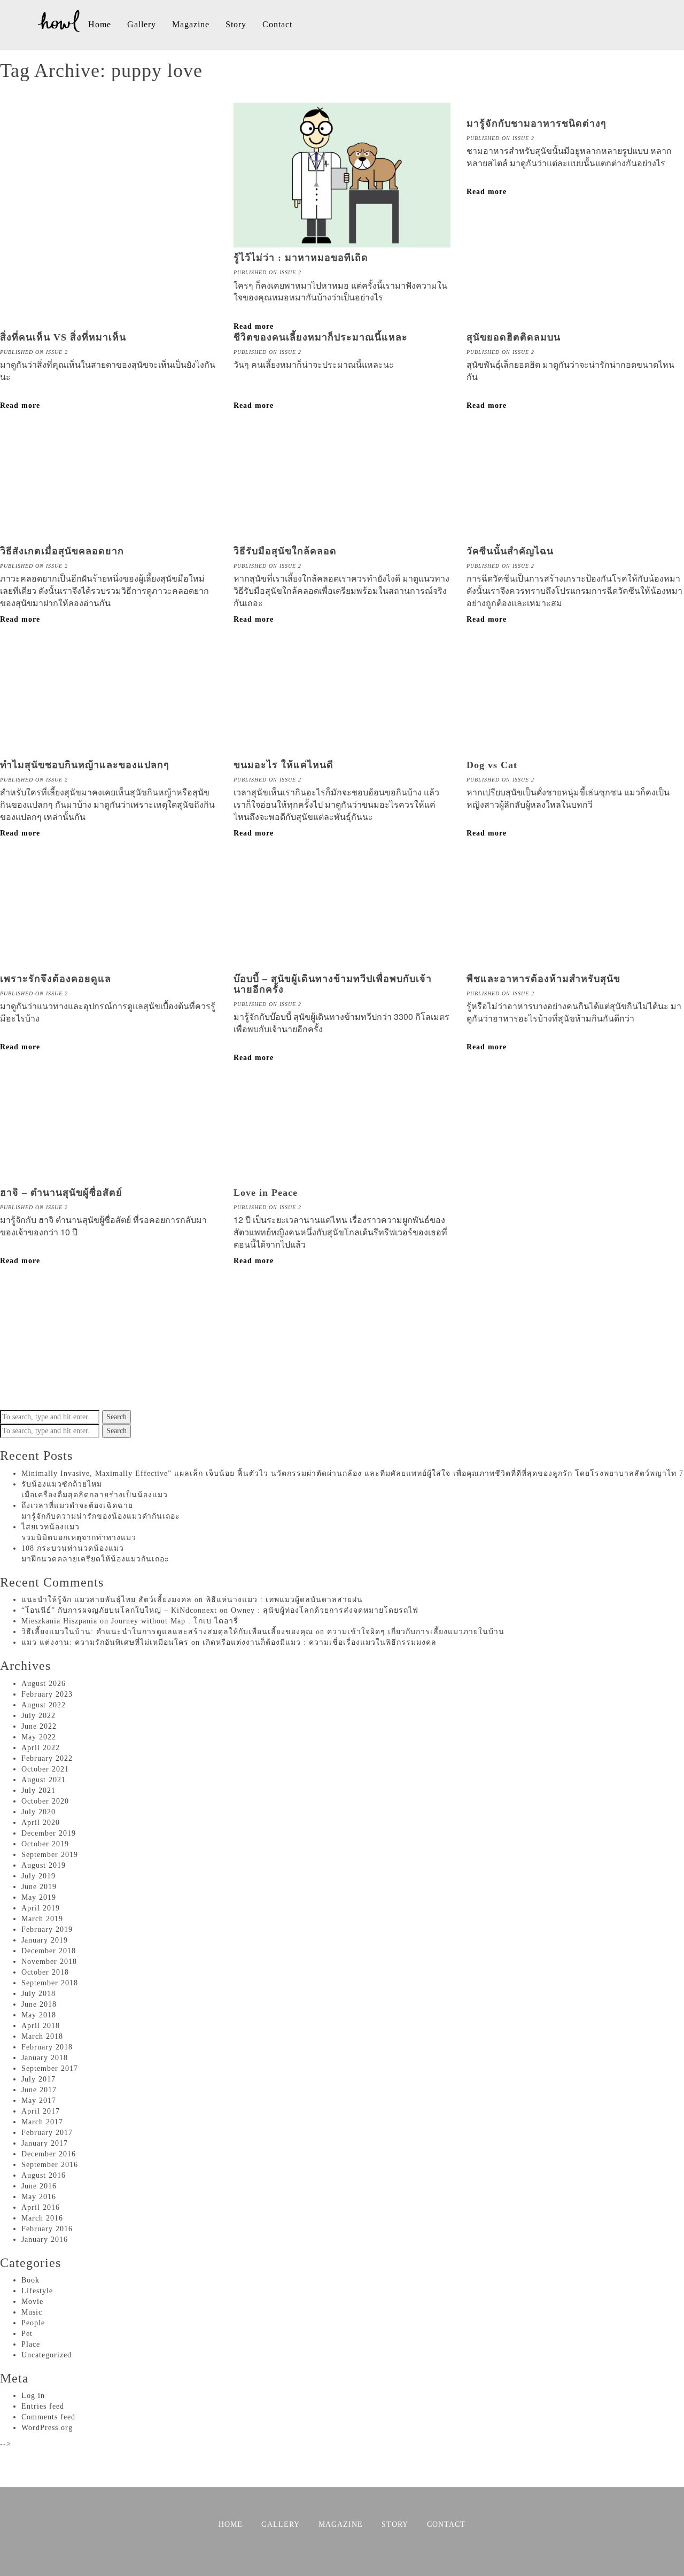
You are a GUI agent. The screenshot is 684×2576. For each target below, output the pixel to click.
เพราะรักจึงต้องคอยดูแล (56, 979)
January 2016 (45, 2240)
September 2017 (50, 2068)
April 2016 (41, 2207)
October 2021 (45, 1769)
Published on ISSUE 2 (267, 272)
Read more (487, 192)
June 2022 (39, 1726)
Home (100, 24)
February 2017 (47, 2133)
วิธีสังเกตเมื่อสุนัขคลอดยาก (62, 551)
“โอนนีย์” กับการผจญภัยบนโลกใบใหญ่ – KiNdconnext (119, 1610)
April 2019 (41, 1908)
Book (30, 2280)
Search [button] (116, 1417)
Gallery (142, 24)
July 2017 (38, 2079)
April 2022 (41, 1748)
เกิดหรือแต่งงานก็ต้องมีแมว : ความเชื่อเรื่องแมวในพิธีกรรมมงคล (320, 1642)
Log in (33, 2396)
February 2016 (47, 2229)
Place (31, 2344)
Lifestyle (37, 2291)
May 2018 (39, 2015)
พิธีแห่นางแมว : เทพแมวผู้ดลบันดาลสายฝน (284, 1600)
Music (32, 2312)
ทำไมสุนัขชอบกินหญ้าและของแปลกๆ (85, 765)
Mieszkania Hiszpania (59, 1621)
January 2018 (45, 2058)
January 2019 (45, 1940)
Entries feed (43, 2406)
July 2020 (38, 1812)
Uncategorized (46, 2355)
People (33, 2323)
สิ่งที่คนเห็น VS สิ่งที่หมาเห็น (63, 337)
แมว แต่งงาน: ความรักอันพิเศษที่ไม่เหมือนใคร (105, 1642)
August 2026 (44, 1684)
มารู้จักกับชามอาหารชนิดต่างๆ (537, 123)
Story (236, 24)
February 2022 (47, 1758)
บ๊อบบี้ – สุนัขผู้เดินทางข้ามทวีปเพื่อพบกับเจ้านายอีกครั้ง (333, 984)
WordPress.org (47, 2428)
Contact (277, 24)
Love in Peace (266, 1193)
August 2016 (44, 2175)
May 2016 (39, 2197)
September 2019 (50, 1855)
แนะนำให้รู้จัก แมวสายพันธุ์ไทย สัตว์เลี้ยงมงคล (107, 1600)
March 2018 (42, 2036)
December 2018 (49, 1951)
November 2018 (49, 1962)
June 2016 (39, 2186)
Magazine (191, 24)
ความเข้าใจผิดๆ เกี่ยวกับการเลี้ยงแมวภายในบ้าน (416, 1632)
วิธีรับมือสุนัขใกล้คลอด (285, 551)
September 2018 (50, 1983)
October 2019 (45, 1844)
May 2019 (39, 1897)
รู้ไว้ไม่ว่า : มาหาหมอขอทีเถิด (301, 258)
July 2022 (38, 1716)
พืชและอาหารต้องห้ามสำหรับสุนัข (543, 979)
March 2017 (42, 2122)
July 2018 (38, 1994)
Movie (32, 2302)
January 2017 (45, 2143)
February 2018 (47, 2047)
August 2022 (44, 1705)
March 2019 (42, 1919)
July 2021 (38, 1790)
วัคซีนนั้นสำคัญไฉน (510, 551)
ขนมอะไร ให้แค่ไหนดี (283, 765)
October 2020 (45, 1801)
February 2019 (47, 1929)
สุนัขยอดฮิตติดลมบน (514, 337)
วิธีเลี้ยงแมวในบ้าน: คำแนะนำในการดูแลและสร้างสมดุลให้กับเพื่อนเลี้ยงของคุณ (167, 1632)
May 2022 (39, 1737)
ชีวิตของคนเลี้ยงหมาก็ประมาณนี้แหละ (321, 337)
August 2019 (44, 1865)
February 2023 (47, 1694)
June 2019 (39, 1887)
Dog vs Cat (492, 765)
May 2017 (39, 2101)
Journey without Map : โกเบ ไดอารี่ (175, 1621)
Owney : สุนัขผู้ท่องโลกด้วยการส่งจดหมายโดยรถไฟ (325, 1610)
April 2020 (41, 1823)
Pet (27, 2334)
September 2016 (50, 2165)
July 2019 (38, 1876)
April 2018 (41, 2026)
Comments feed (48, 2417)
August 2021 (44, 1780)
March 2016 (42, 2218)
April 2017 (41, 2111)
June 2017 (39, 2090)
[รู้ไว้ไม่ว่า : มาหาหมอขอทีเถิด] (342, 242)
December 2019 (49, 1833)
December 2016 (49, 2154)
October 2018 (45, 1972)
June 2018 (39, 2004)
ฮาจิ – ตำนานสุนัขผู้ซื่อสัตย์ (61, 1193)
